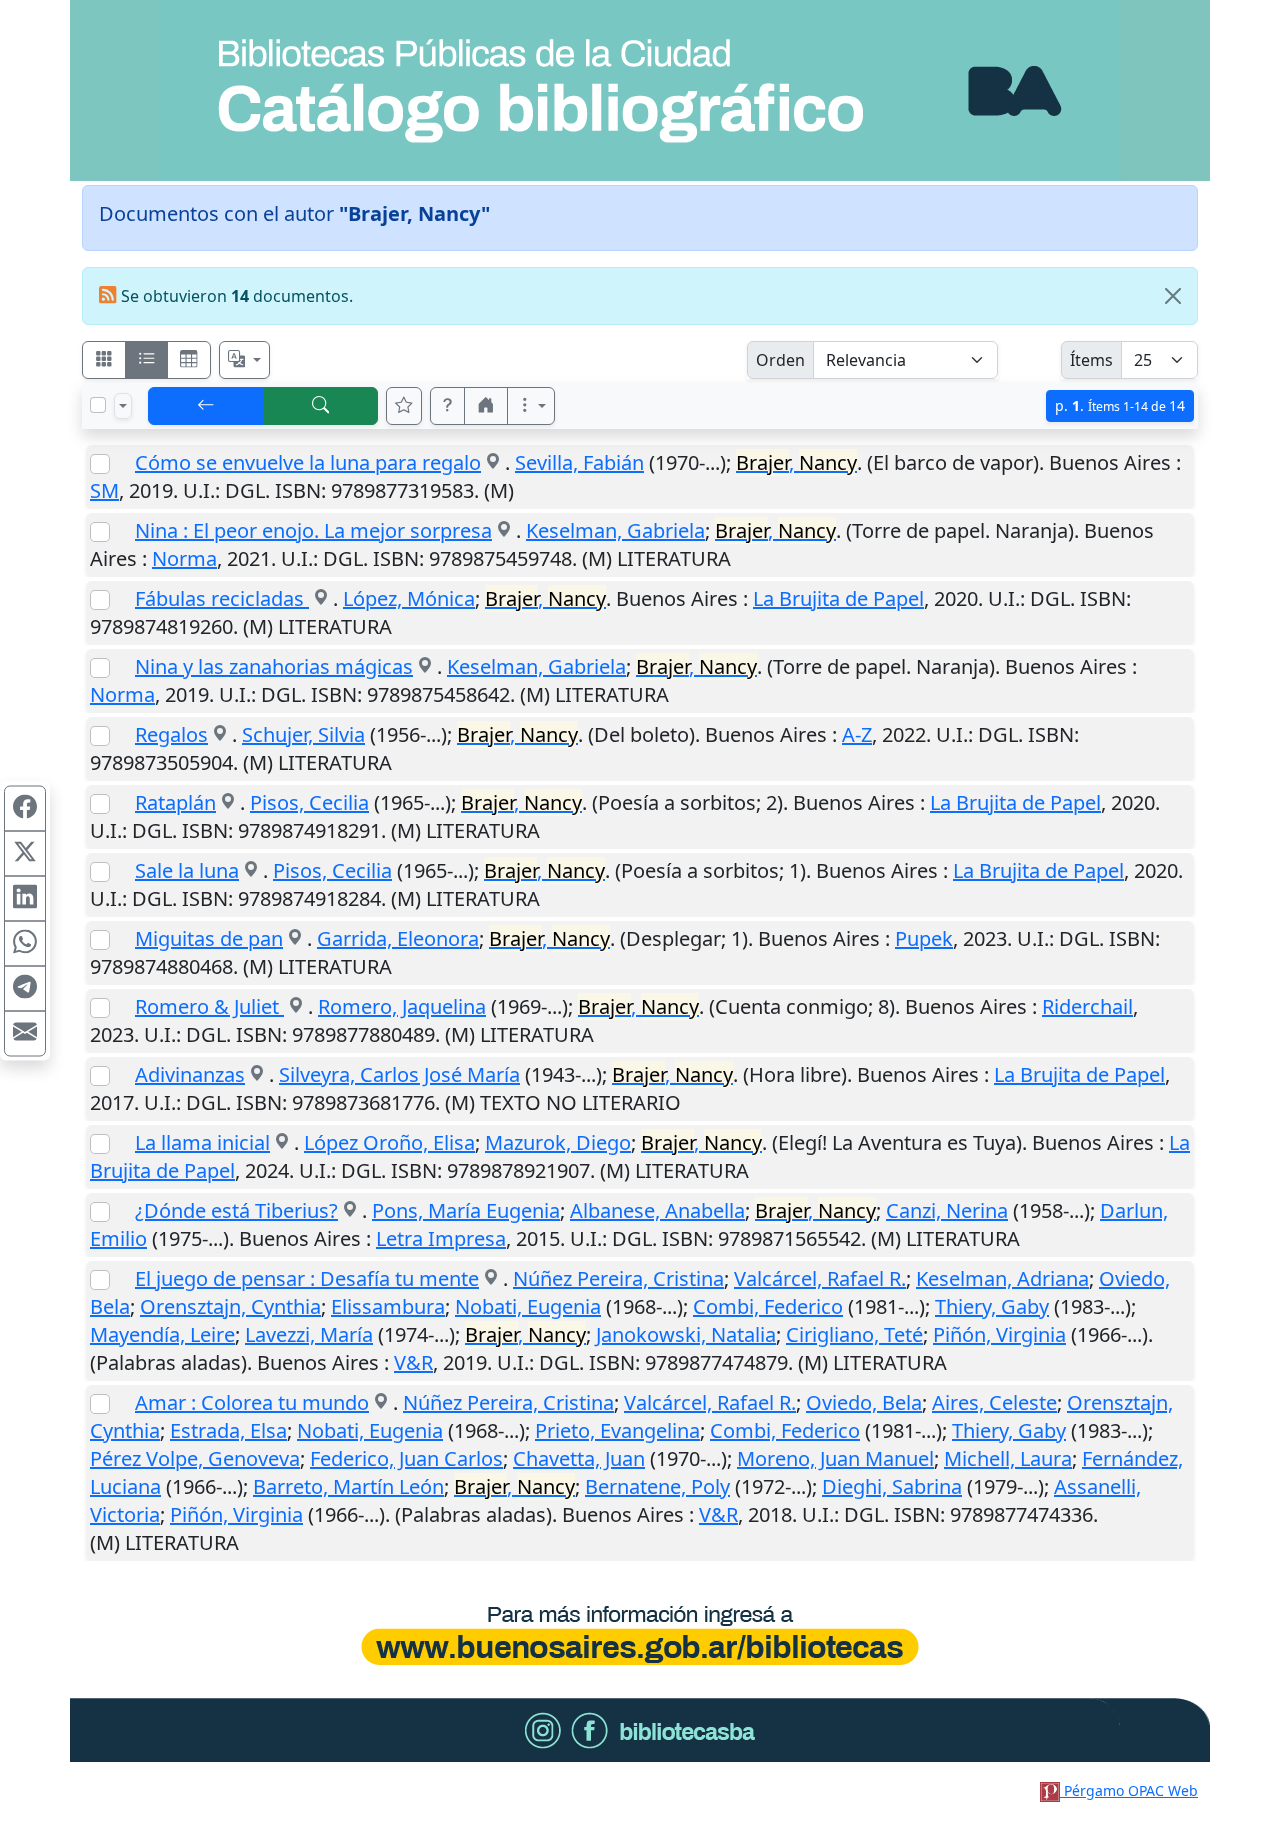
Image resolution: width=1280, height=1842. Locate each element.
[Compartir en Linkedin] (25, 899)
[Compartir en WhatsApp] (25, 944)
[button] (448, 406)
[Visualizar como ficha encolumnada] (147, 360)
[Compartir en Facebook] (25, 809)
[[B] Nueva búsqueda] (321, 406)
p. (1120, 405)
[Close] (1173, 296)
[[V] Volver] (206, 406)
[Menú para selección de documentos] (123, 406)
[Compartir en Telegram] (25, 989)
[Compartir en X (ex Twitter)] (25, 854)
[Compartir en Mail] (25, 1034)
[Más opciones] (531, 406)
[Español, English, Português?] (245, 360)
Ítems (1091, 360)
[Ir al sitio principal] (640, 90)
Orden (780, 360)
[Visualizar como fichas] (104, 360)
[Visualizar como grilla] (189, 360)
